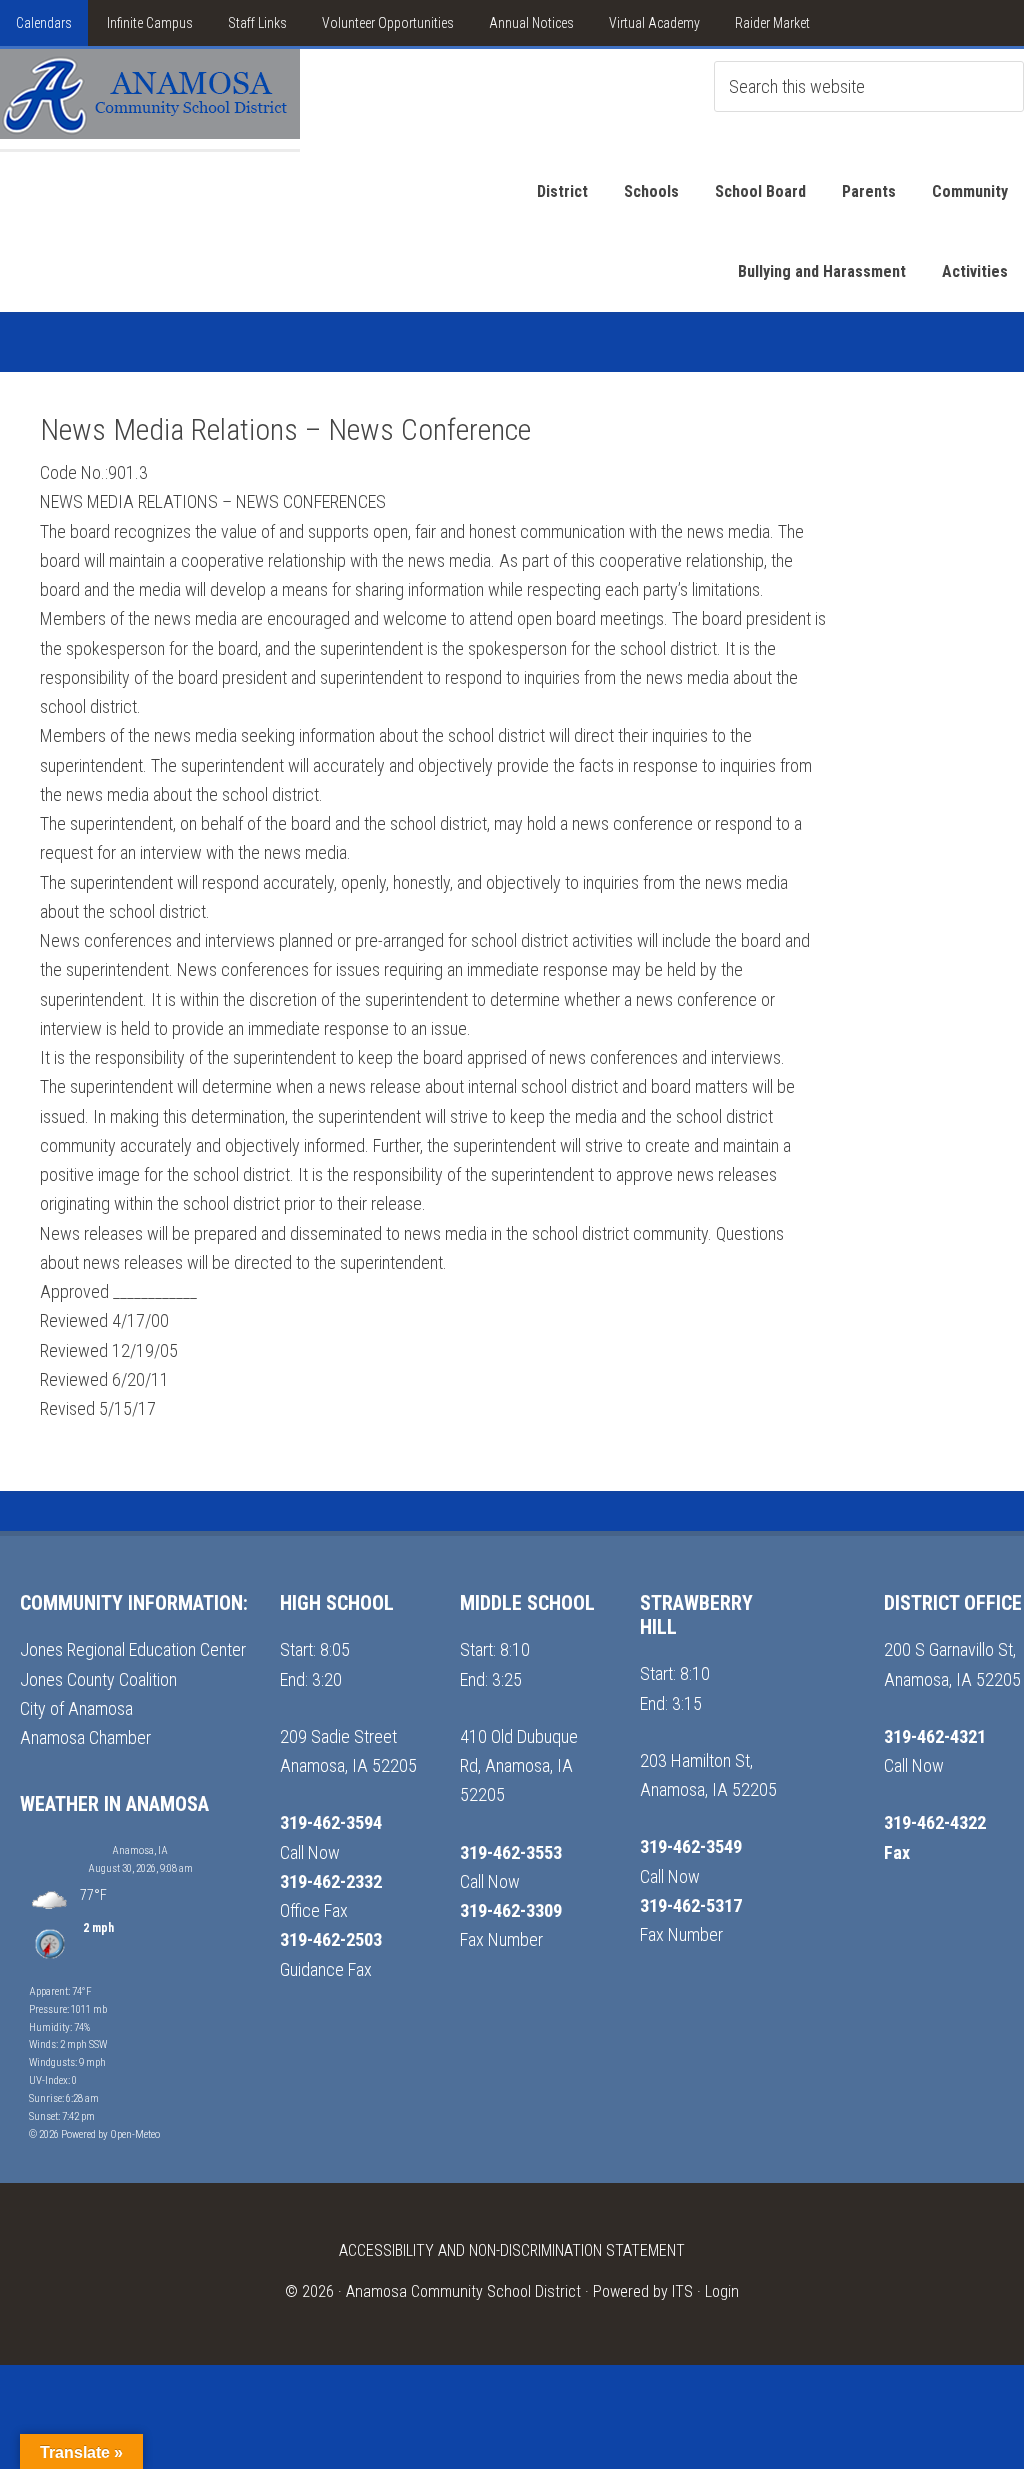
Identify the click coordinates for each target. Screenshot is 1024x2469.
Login (722, 2291)
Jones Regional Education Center (133, 1649)
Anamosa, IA (140, 1850)
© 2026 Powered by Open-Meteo (94, 2134)
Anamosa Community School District (463, 2291)
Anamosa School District (150, 99)
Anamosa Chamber (85, 1737)
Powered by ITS (643, 2291)
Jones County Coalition (98, 1679)
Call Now (310, 1852)
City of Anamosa (76, 1708)
